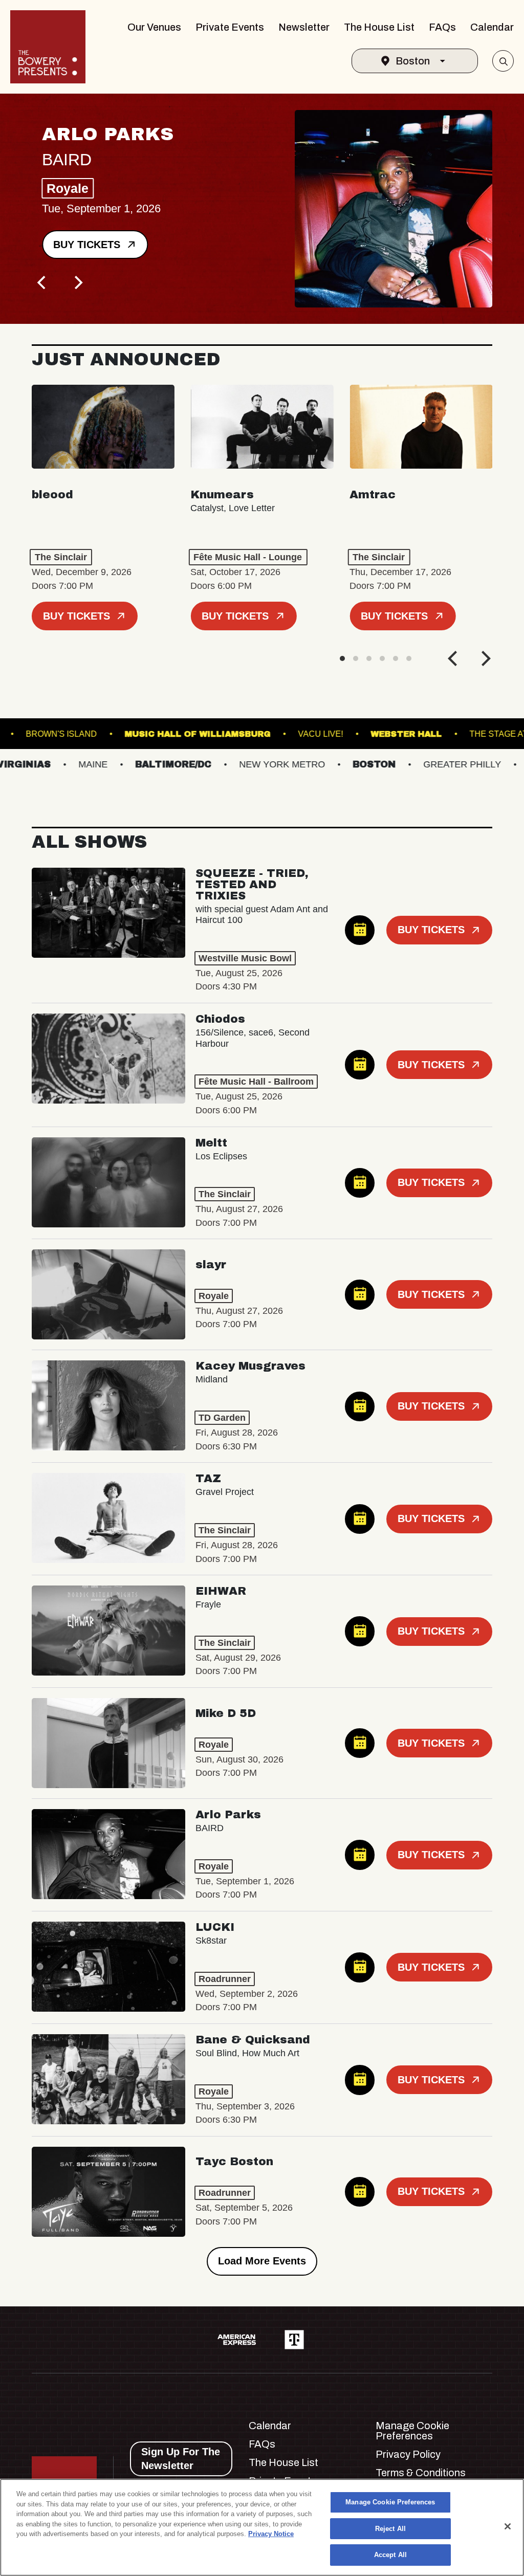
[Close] (508, 2526)
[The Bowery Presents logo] (48, 47)
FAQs (442, 27)
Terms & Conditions (421, 2473)
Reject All (390, 2529)
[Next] (78, 282)
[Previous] (43, 282)
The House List (379, 27)
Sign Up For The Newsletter (181, 2459)
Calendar (492, 27)
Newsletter (304, 27)
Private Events (230, 27)
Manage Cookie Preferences (390, 2502)
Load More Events (262, 2261)
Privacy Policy (408, 2454)
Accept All (390, 2555)
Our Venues (154, 27)
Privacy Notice (271, 2534)
